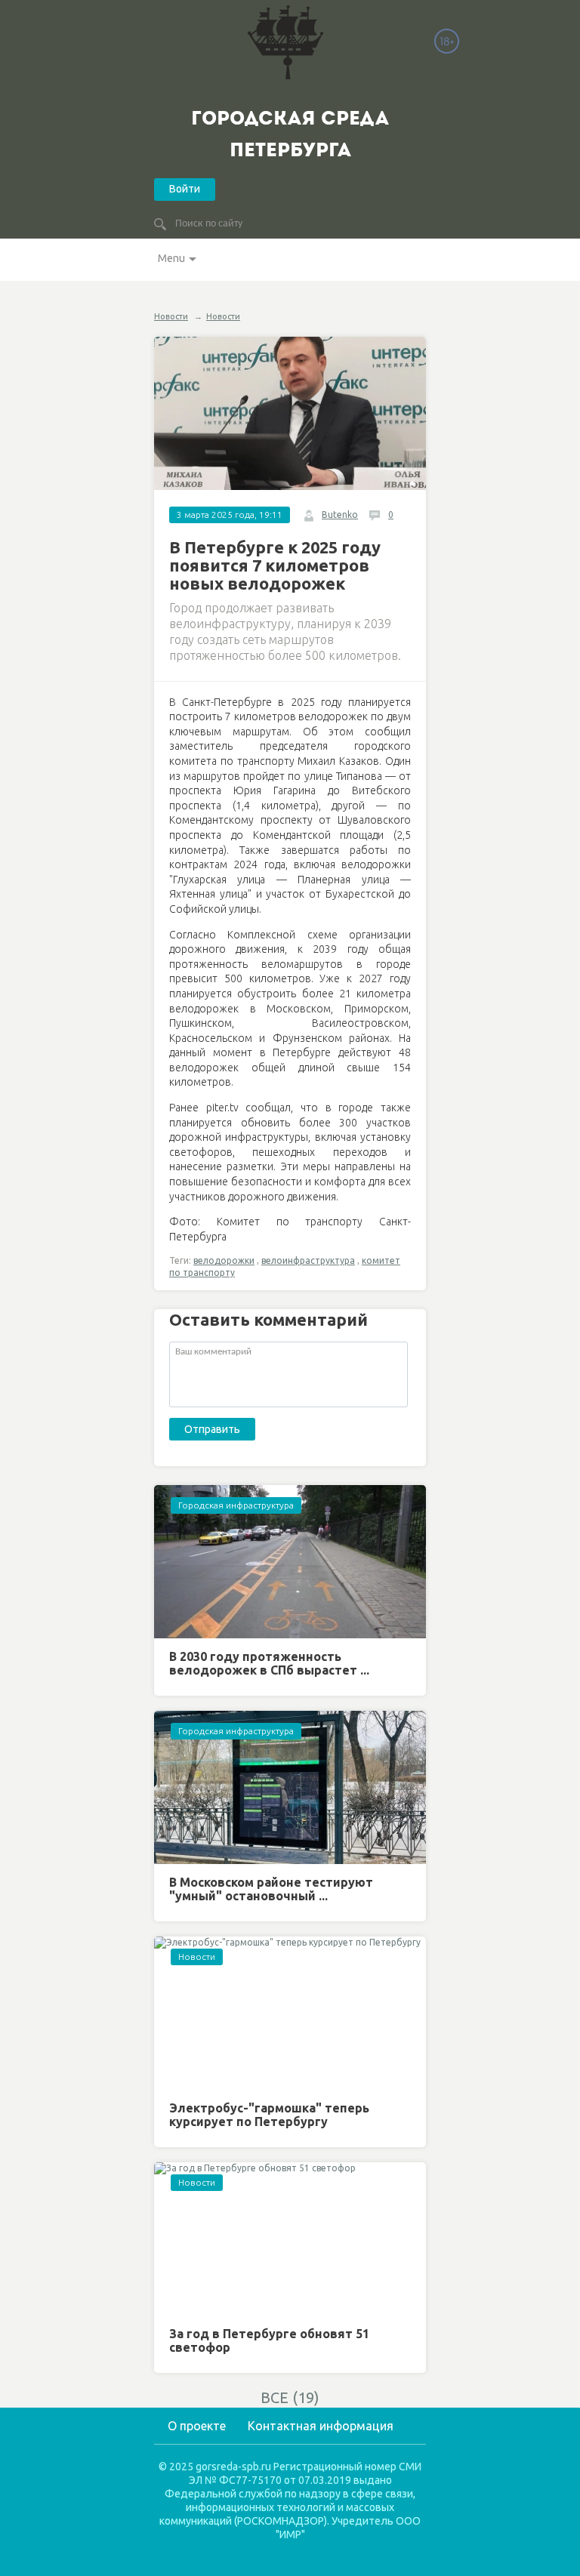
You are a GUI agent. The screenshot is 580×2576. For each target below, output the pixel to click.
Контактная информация (321, 2426)
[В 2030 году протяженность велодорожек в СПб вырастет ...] (290, 1562)
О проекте (197, 2426)
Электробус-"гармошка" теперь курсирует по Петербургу (269, 2115)
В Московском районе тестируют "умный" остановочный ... (271, 1889)
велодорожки (224, 1260)
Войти (185, 189)
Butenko (340, 515)
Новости (171, 316)
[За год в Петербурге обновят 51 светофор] (290, 2239)
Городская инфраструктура (236, 1505)
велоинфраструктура (308, 1260)
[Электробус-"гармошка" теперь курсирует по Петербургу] (290, 2013)
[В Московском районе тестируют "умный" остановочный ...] (290, 1787)
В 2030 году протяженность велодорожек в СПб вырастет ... (269, 1663)
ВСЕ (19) (290, 2397)
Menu (171, 258)
